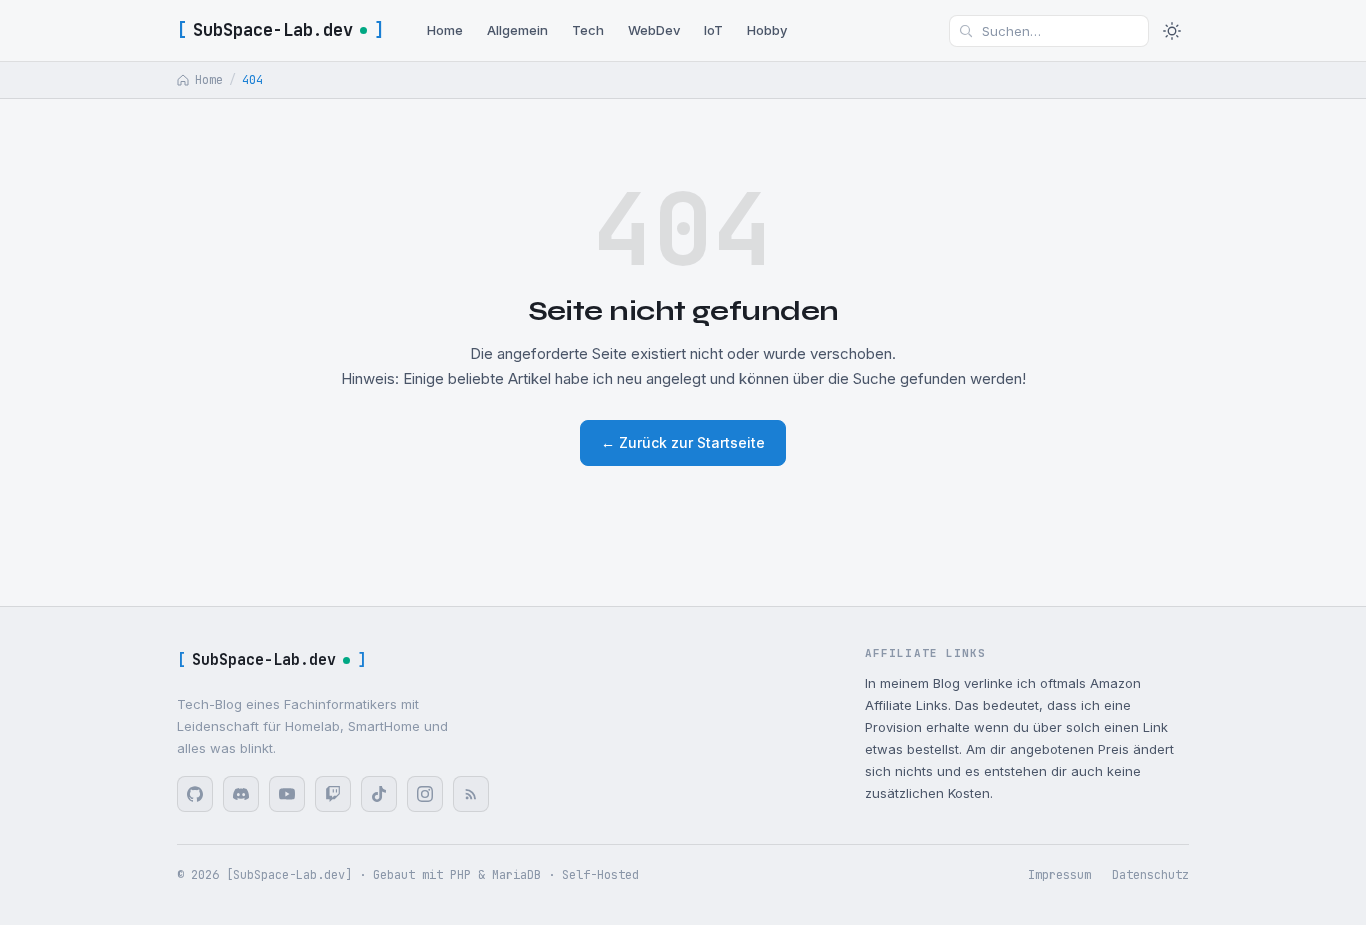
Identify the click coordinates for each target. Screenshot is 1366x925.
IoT (713, 30)
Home (445, 30)
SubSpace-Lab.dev (280, 30)
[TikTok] (379, 794)
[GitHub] (195, 794)
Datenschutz (1150, 875)
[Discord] (241, 794)
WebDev (654, 30)
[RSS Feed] (471, 794)
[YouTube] (287, 794)
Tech (588, 30)
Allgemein (517, 30)
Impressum (1059, 875)
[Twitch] (333, 794)
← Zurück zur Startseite (683, 442)
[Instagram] (425, 794)
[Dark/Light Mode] (1172, 31)
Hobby (767, 30)
